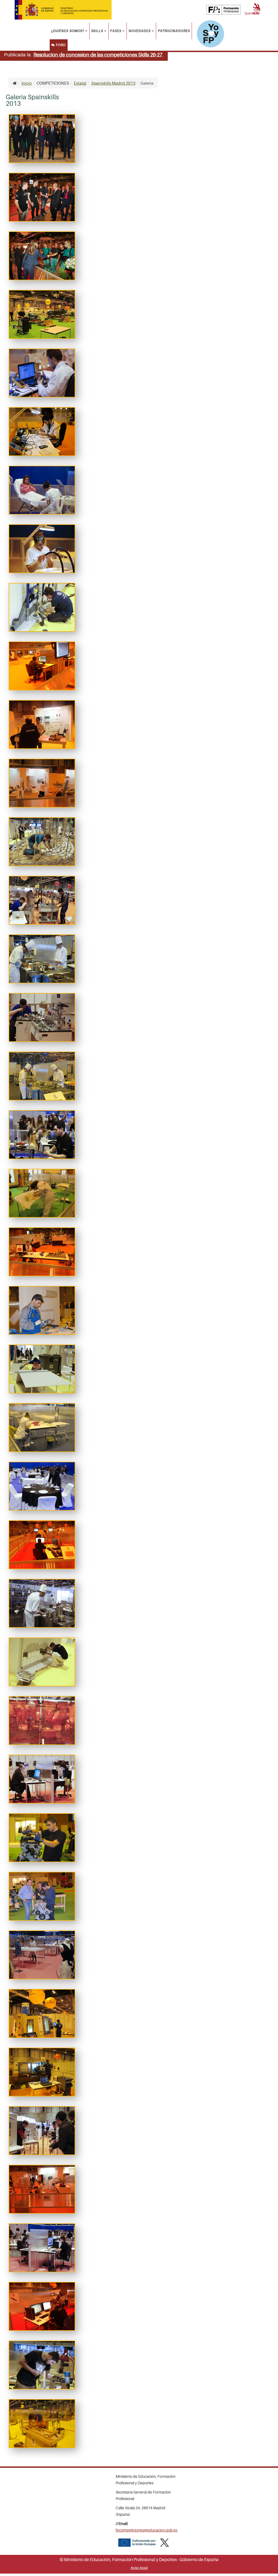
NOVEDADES (140, 31)
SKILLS (97, 31)
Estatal (80, 83)
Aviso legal (139, 2568)
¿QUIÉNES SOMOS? (68, 31)
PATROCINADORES (174, 31)
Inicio (27, 83)
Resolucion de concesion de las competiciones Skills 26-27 (98, 55)
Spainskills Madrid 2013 (113, 83)
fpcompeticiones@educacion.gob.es (146, 2530)
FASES (116, 31)
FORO (60, 45)
